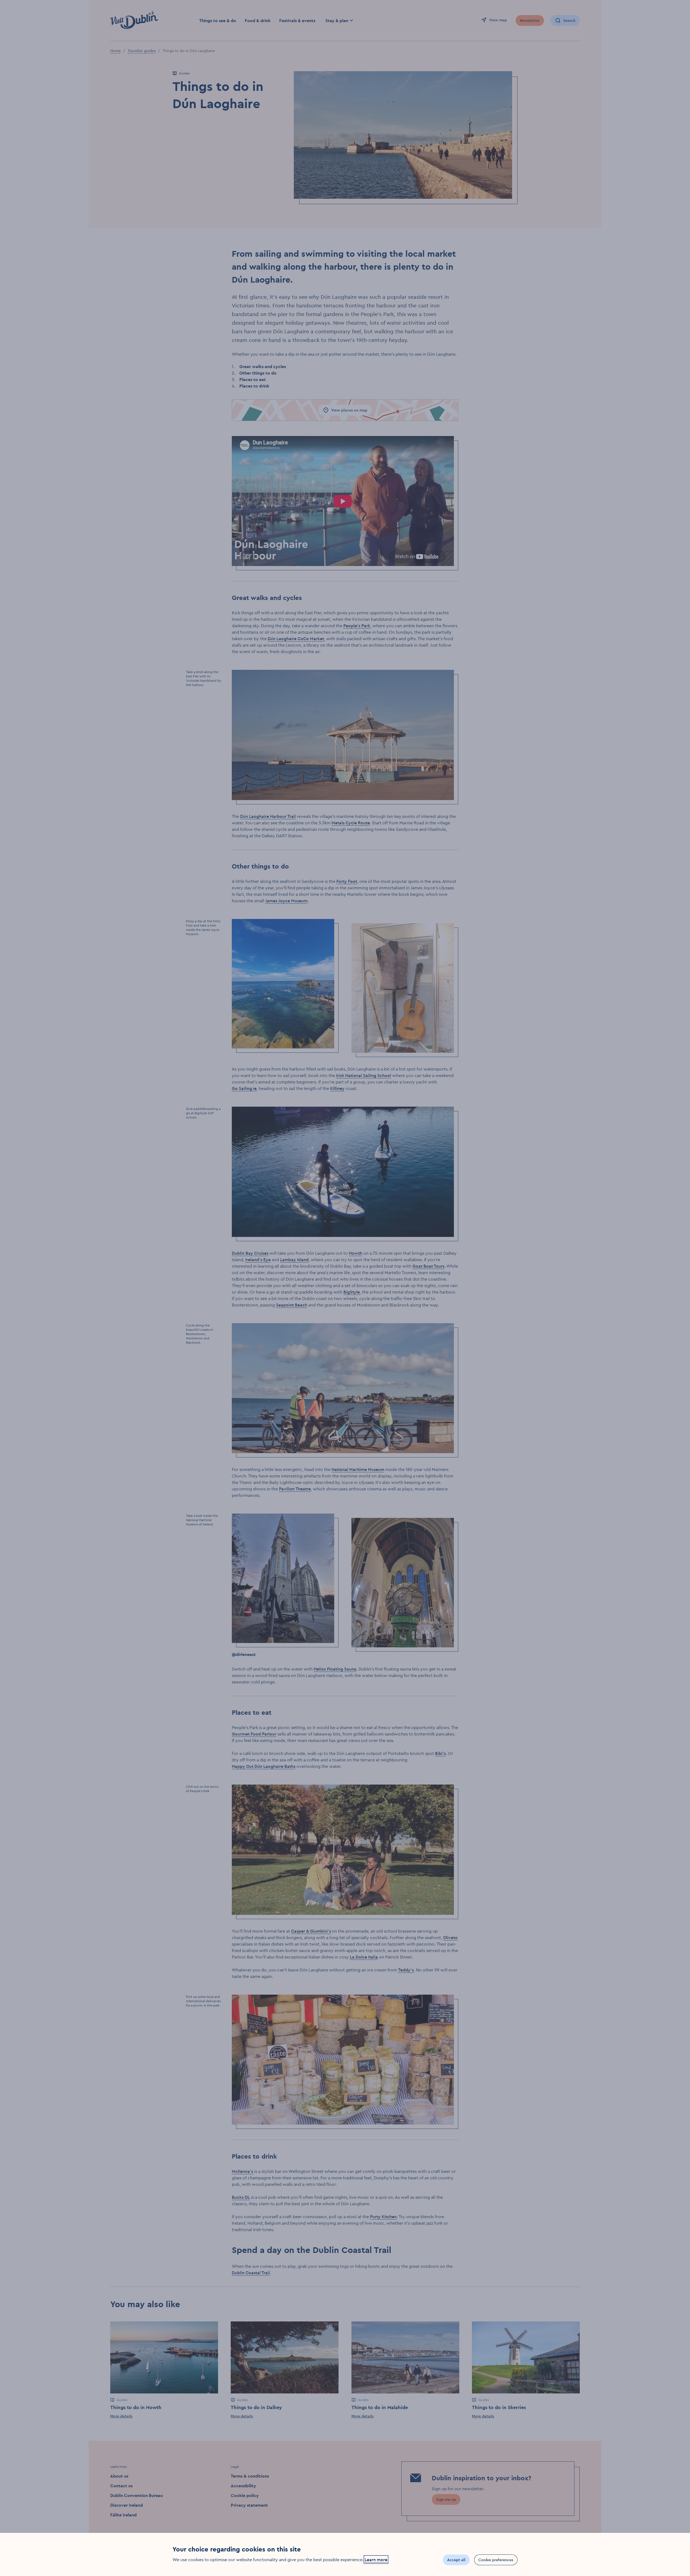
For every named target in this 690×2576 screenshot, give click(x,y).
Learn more (376, 2560)
